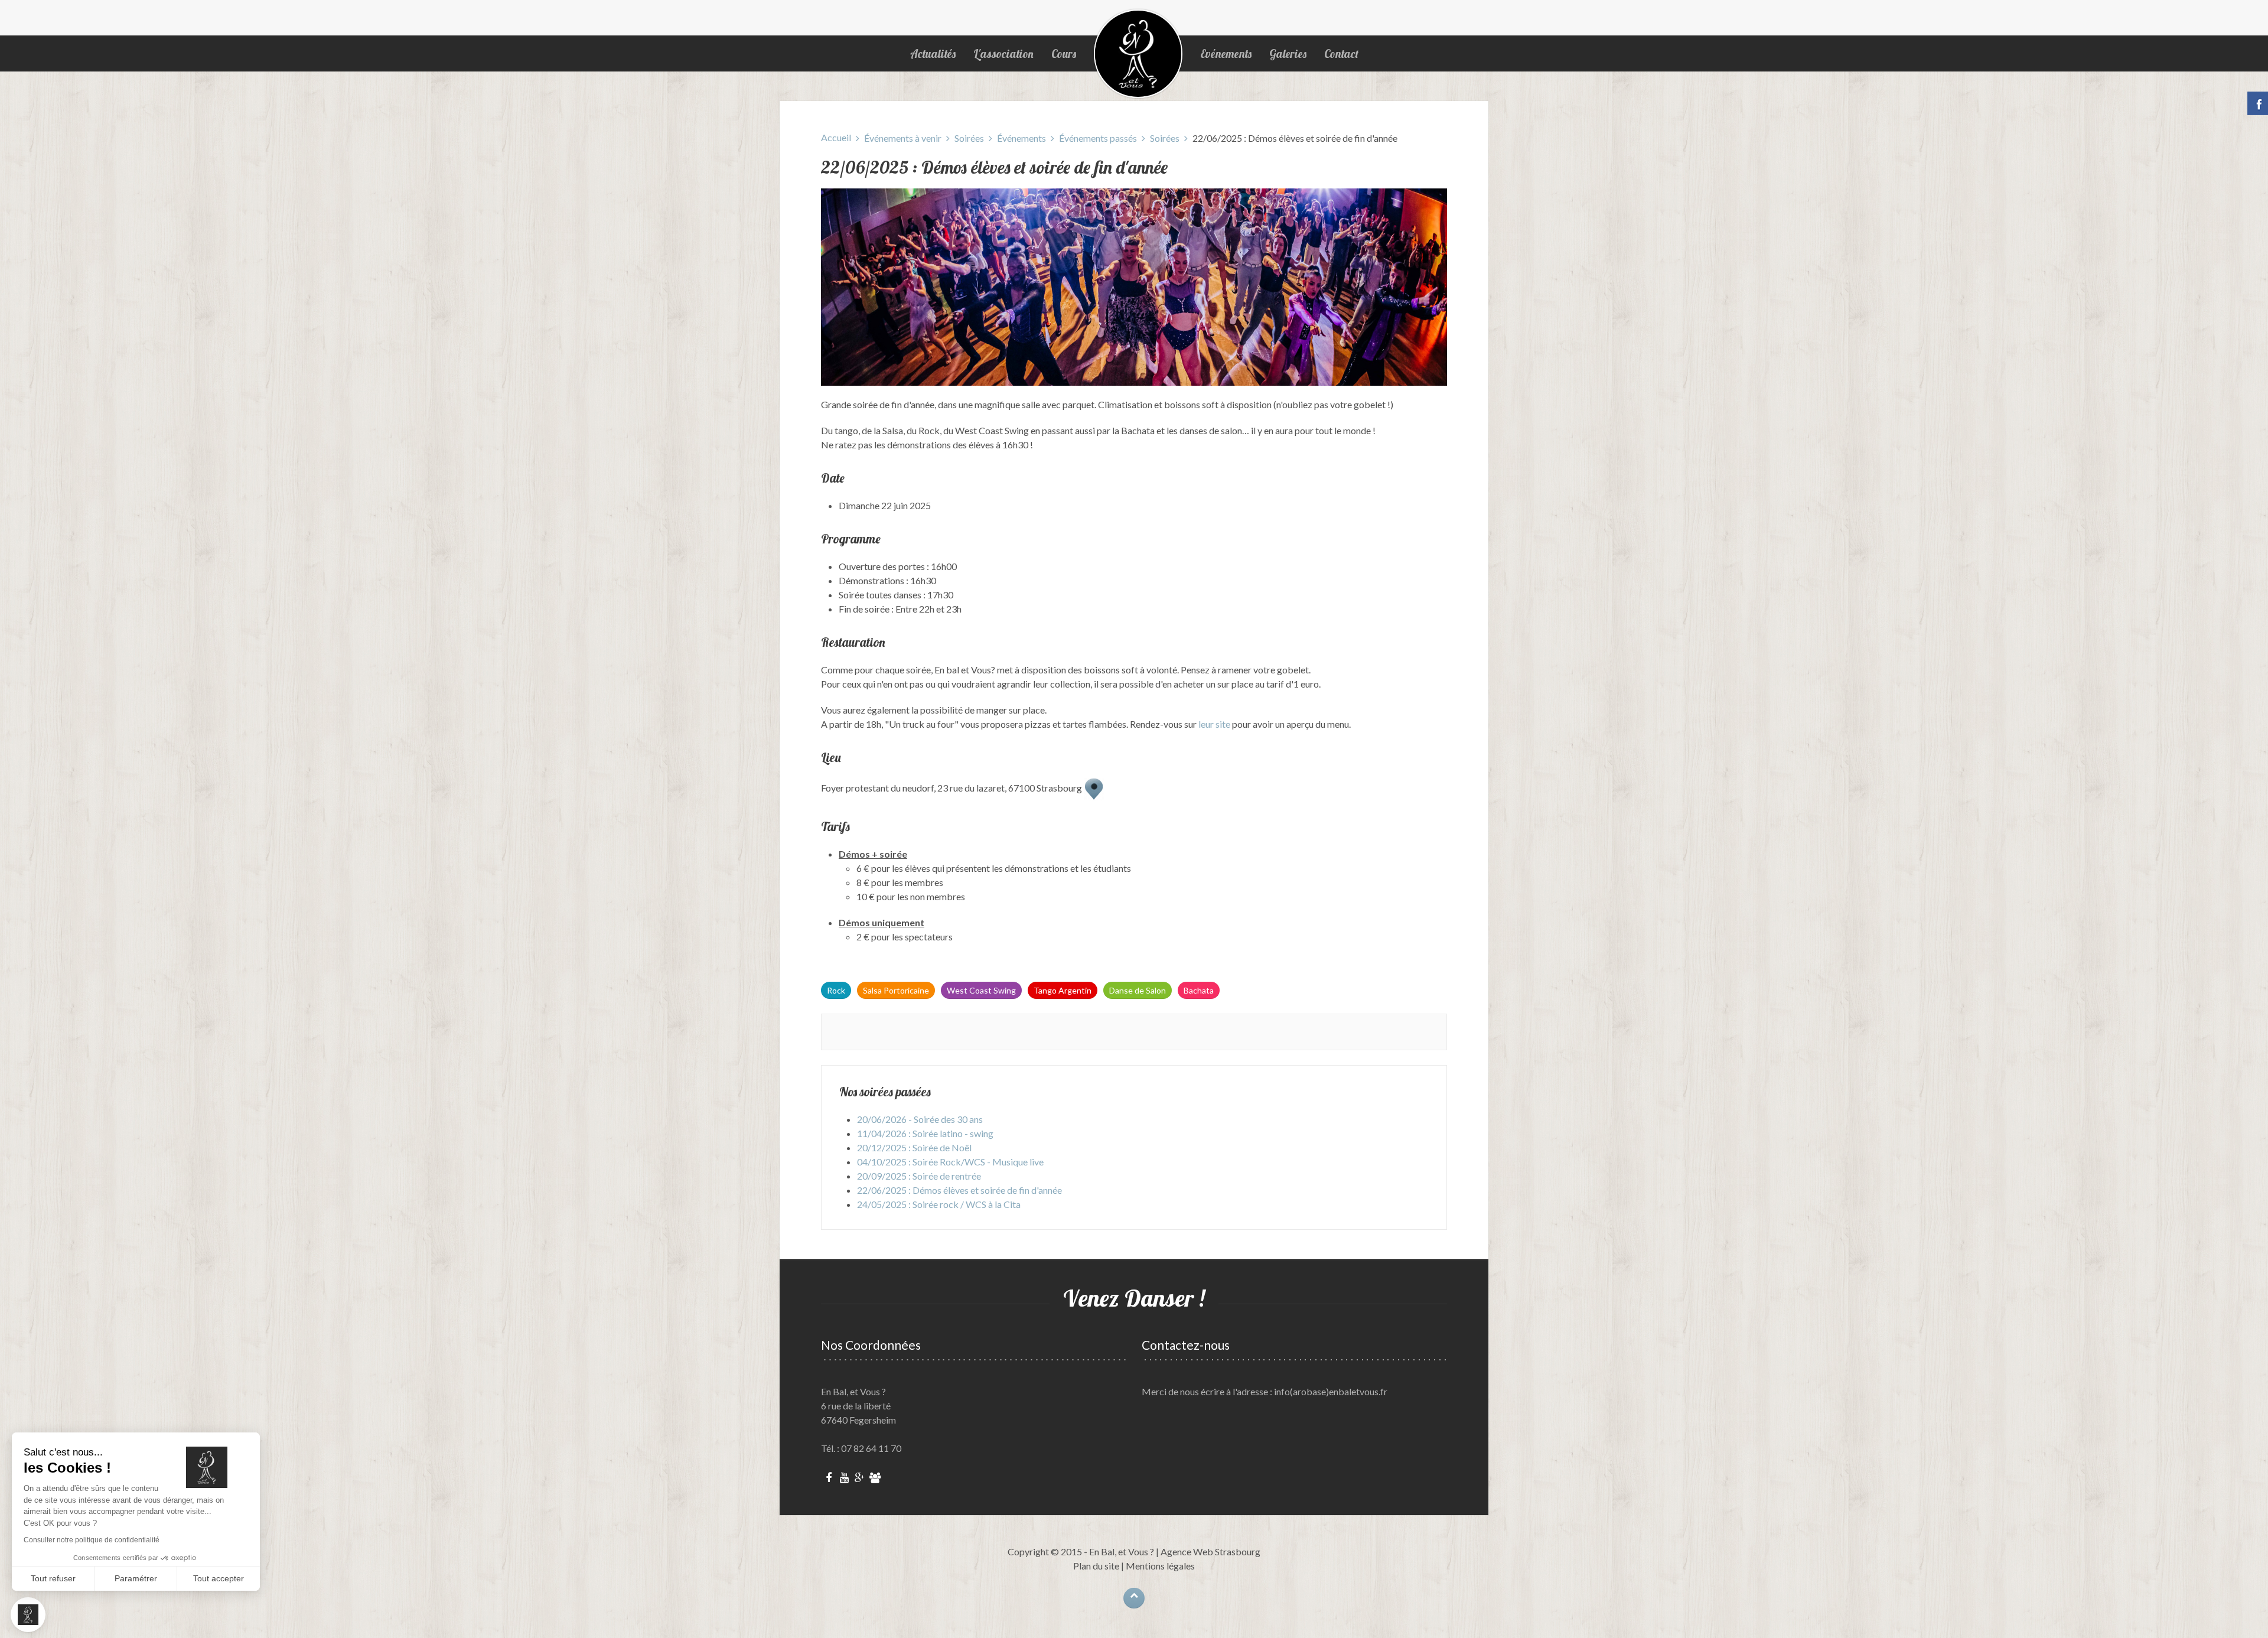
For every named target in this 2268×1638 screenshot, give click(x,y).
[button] (28, 1615)
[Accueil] (1138, 54)
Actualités (933, 54)
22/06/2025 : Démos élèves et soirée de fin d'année (959, 1190)
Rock (836, 990)
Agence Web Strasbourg (1210, 1551)
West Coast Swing (981, 990)
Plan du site (1096, 1566)
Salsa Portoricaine (896, 990)
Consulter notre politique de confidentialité (92, 1540)
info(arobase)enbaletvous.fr (1331, 1391)
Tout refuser (53, 1578)
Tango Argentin (1063, 990)
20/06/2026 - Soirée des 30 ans (920, 1119)
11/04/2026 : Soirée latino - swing (925, 1133)
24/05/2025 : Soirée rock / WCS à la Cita (939, 1204)
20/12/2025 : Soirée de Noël (914, 1147)
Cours (1064, 54)
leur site (1214, 724)
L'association (1003, 54)
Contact (1341, 54)
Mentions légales (1160, 1566)
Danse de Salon (1138, 990)
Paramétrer (136, 1578)
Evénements (1226, 54)
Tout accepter (219, 1578)
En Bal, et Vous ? (1122, 1551)
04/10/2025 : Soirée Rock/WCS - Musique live (950, 1162)
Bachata (1199, 990)
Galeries (1288, 54)
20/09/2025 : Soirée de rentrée (919, 1176)
